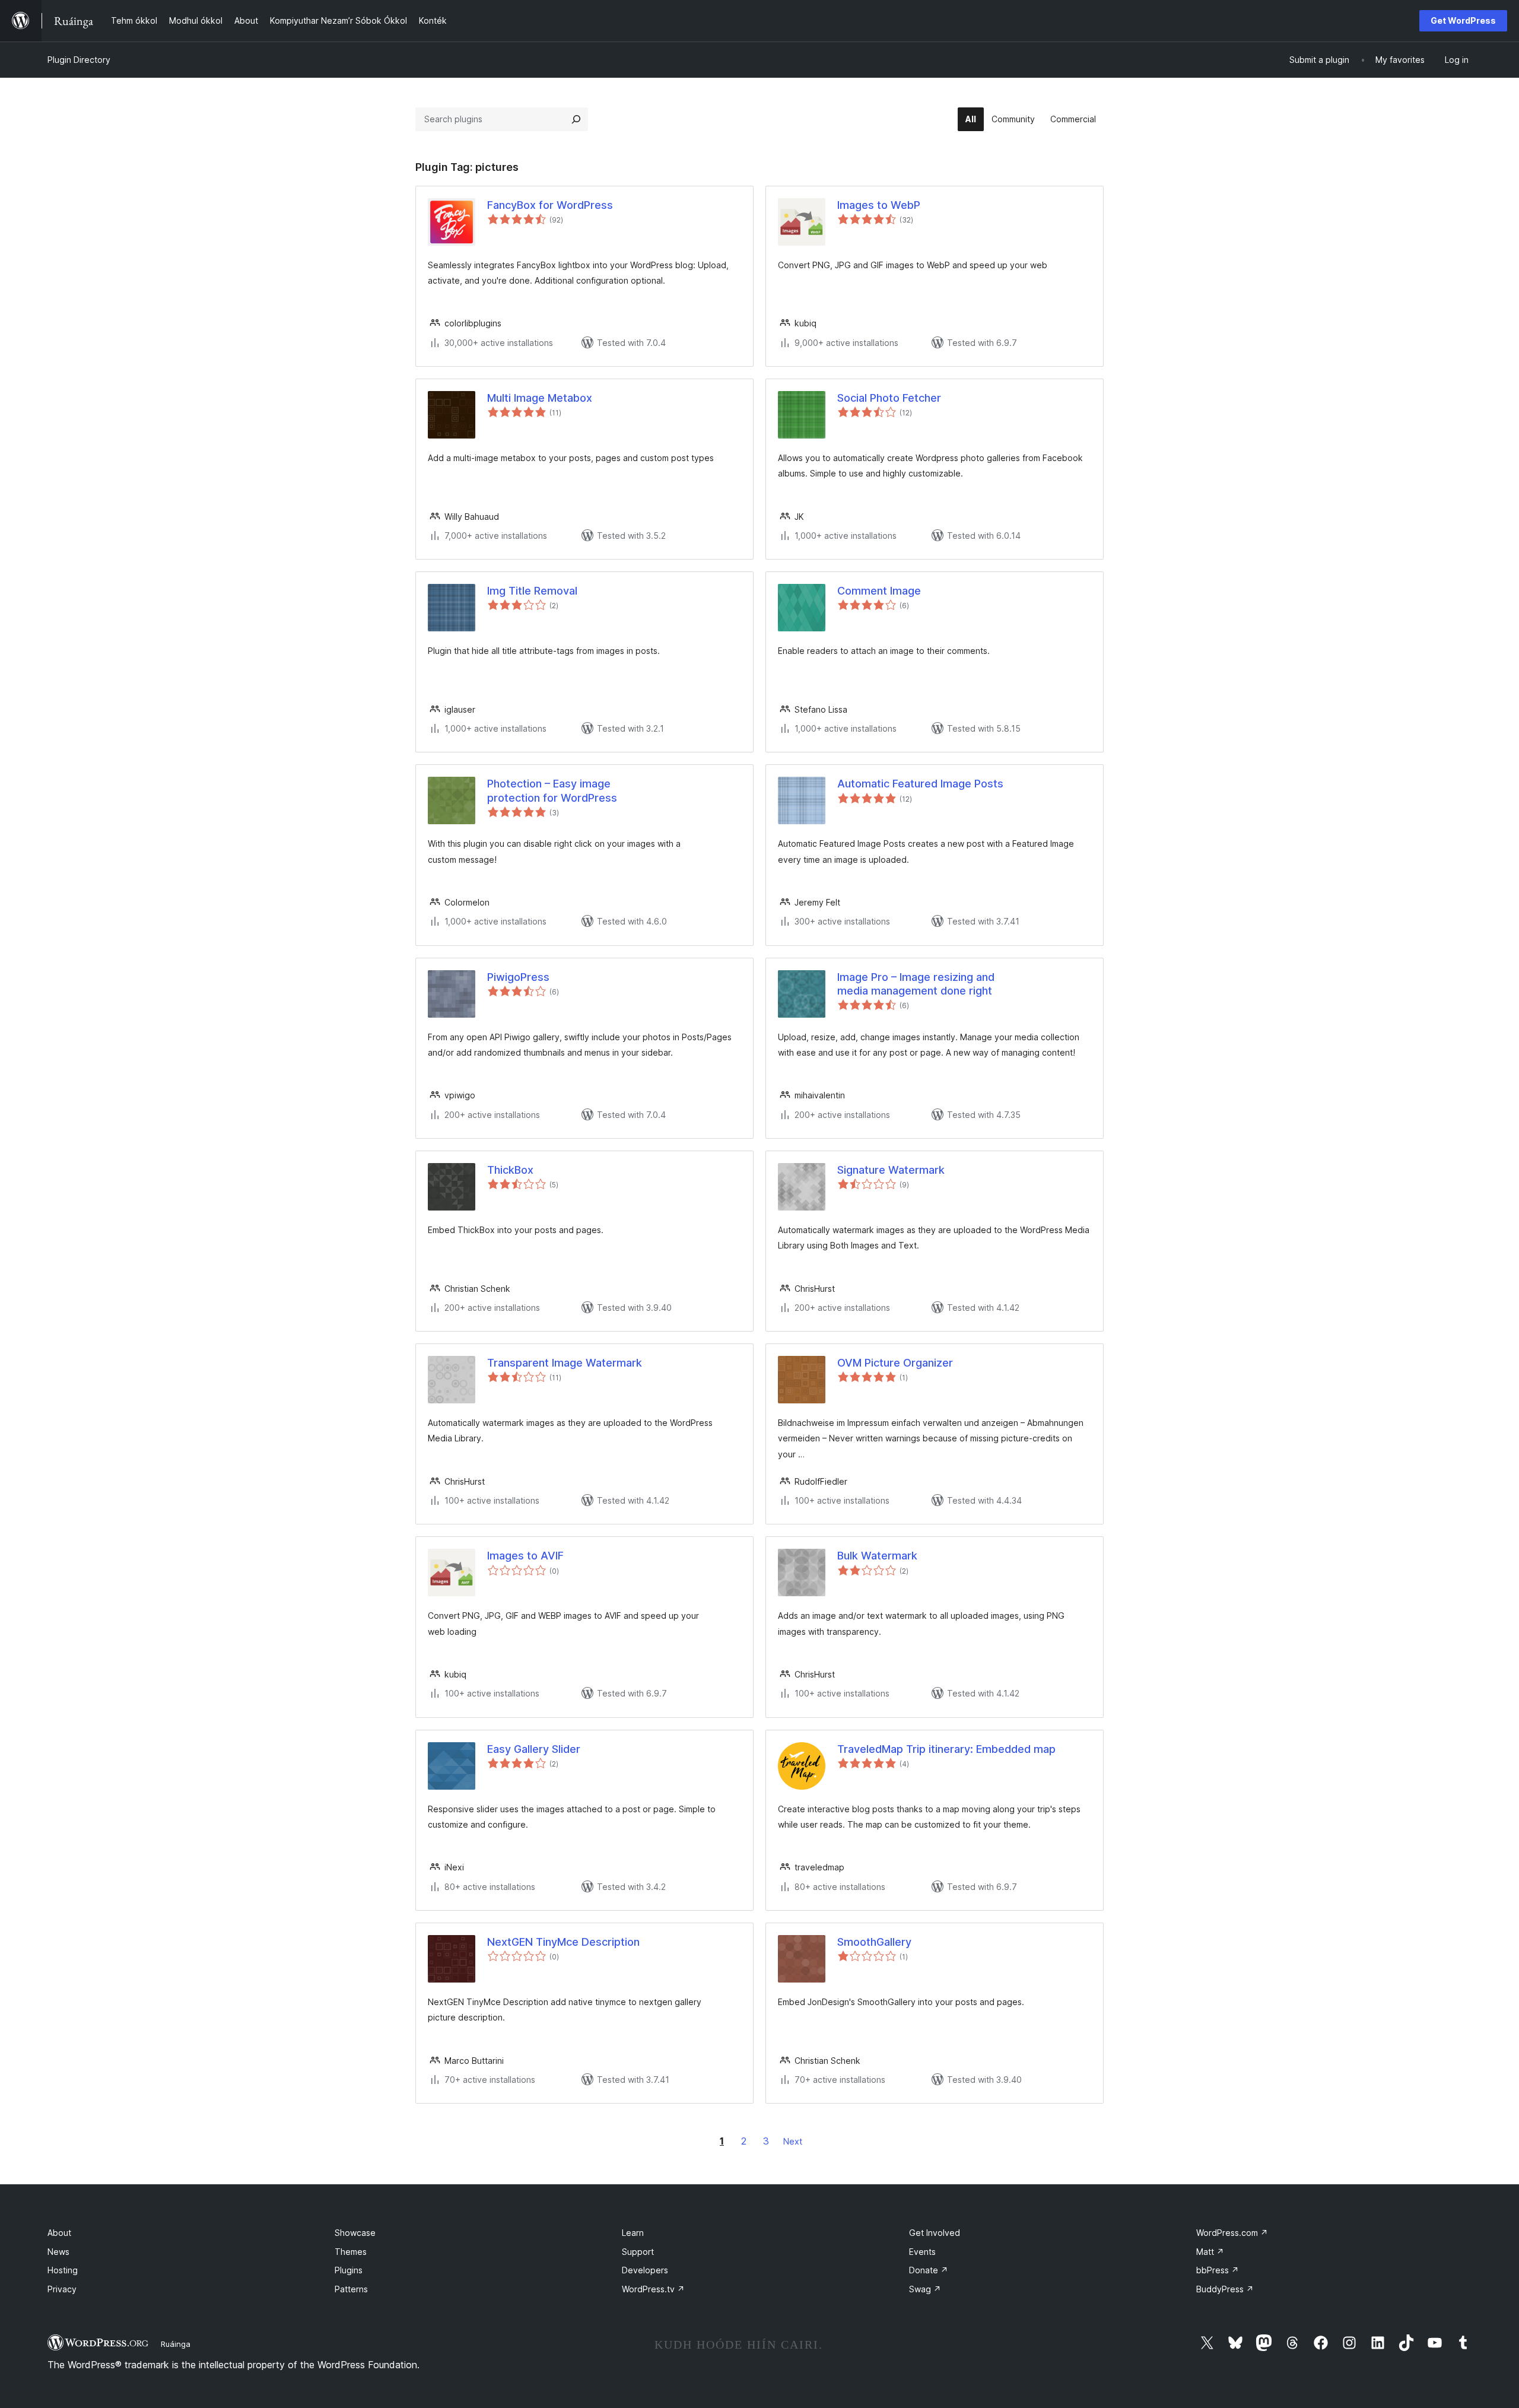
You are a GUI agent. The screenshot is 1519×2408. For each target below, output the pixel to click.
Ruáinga (176, 2344)
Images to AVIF (525, 1556)
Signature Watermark (891, 1170)
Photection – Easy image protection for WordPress (552, 790)
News (58, 2252)
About (59, 2233)
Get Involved (935, 2233)
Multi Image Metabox (540, 398)
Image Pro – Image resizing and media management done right (916, 984)
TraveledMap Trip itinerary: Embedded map (946, 1749)
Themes (351, 2252)
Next (793, 2141)
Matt (1210, 2252)
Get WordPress (1463, 20)
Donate (929, 2270)
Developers (645, 2270)
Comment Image (879, 591)
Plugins (349, 2270)
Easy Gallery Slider (534, 1749)
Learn (633, 2233)
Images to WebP (879, 205)
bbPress (1218, 2270)
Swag (925, 2289)
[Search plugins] (576, 119)
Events (922, 2252)
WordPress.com (1232, 2233)
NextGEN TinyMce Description (563, 1942)
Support (638, 2252)
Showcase (355, 2233)
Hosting (63, 2270)
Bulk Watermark (877, 1556)
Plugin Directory (79, 60)
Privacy (62, 2289)
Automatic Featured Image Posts (920, 784)
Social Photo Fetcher (889, 398)
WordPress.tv (653, 2289)
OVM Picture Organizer (895, 1363)
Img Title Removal (532, 591)
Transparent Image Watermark (565, 1363)
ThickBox (510, 1170)
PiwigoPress (518, 977)
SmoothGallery (874, 1942)
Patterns (351, 2289)
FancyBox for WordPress (550, 205)
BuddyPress (1225, 2289)
